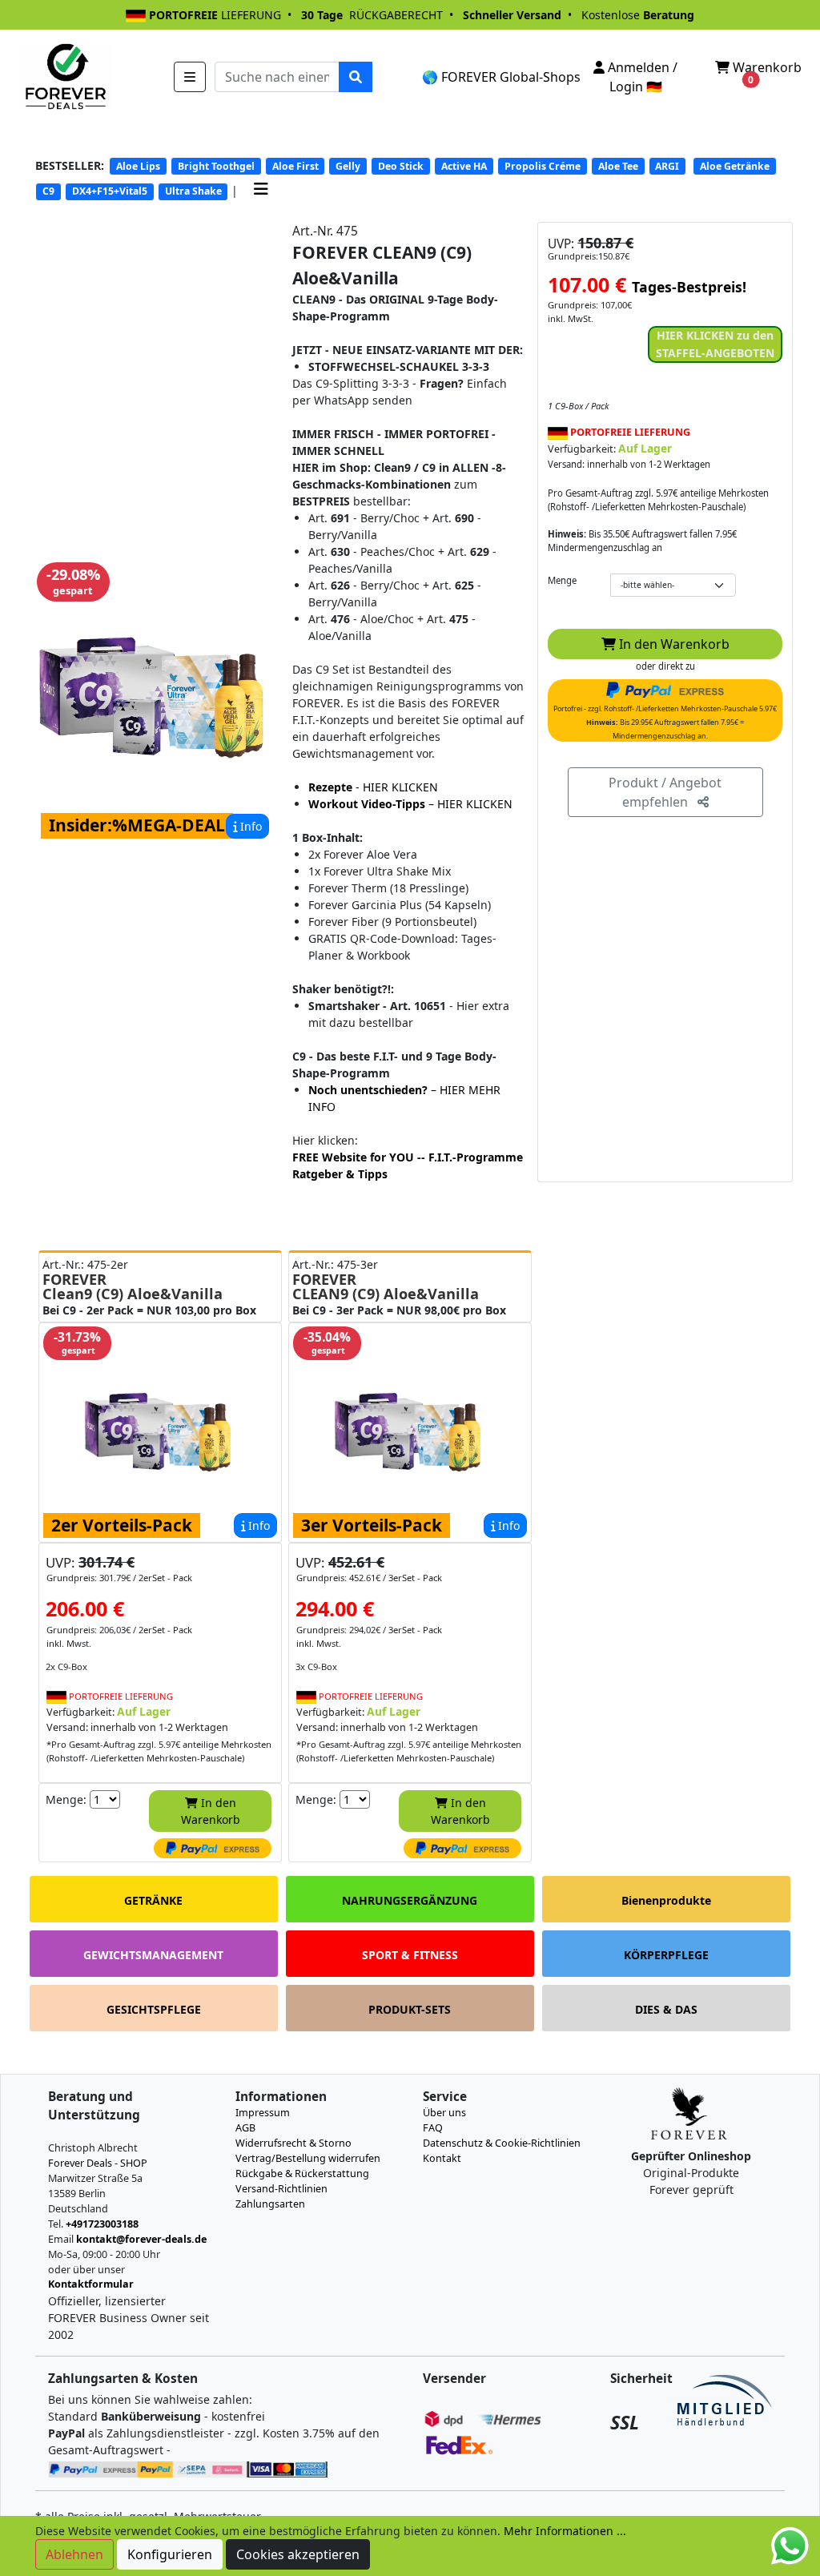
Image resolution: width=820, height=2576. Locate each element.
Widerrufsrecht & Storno (293, 2143)
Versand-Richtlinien (281, 2189)
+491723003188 (102, 2224)
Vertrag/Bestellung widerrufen (308, 2158)
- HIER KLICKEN (373, 787)
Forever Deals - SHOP (98, 2163)
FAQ (433, 2128)
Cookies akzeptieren (298, 2554)
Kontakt (442, 2158)
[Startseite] (64, 75)
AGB (245, 2128)
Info (249, 826)
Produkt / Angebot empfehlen (665, 792)
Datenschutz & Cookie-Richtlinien (502, 2143)
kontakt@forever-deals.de (141, 2239)
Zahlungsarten (270, 2204)
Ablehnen (74, 2554)
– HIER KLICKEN (410, 804)
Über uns (444, 2113)
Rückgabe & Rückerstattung (302, 2173)
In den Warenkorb (673, 644)
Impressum (263, 2113)
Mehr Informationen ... (565, 2531)
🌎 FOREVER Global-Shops (501, 77)
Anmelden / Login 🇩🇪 (641, 77)
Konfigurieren (170, 2554)
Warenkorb (766, 72)
